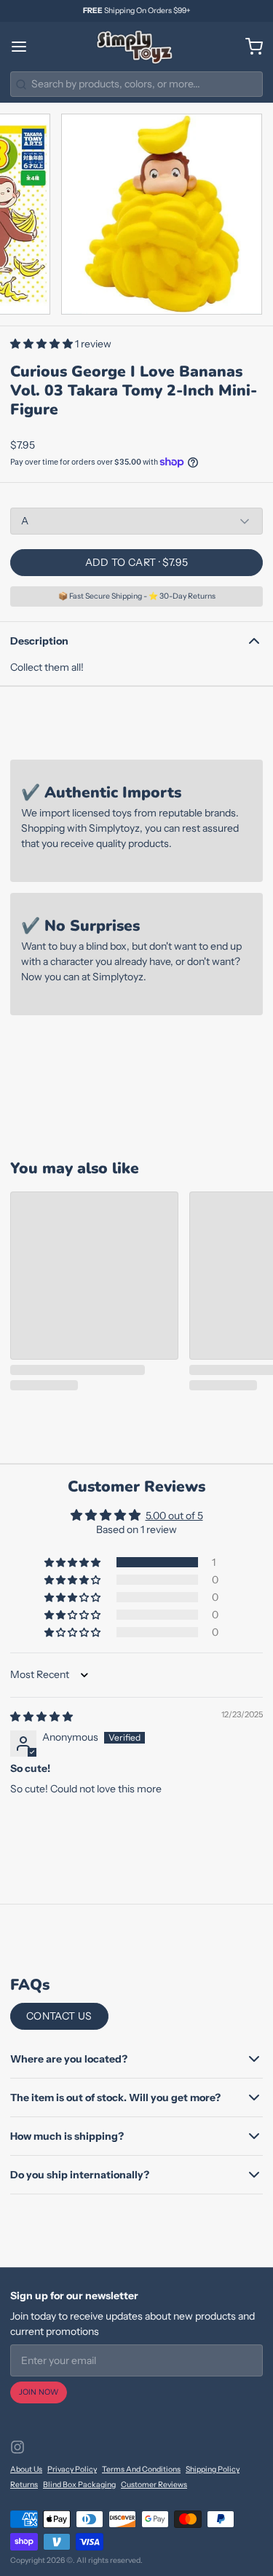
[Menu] (24, 47)
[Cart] (249, 47)
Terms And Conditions (141, 2469)
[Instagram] (17, 2447)
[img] (41, 1717)
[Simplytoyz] (136, 47)
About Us (26, 2469)
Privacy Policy (72, 2469)
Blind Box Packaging (79, 2485)
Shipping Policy (213, 2469)
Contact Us (59, 2016)
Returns (24, 2485)
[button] (43, 344)
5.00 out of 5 (174, 1516)
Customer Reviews (154, 2485)
